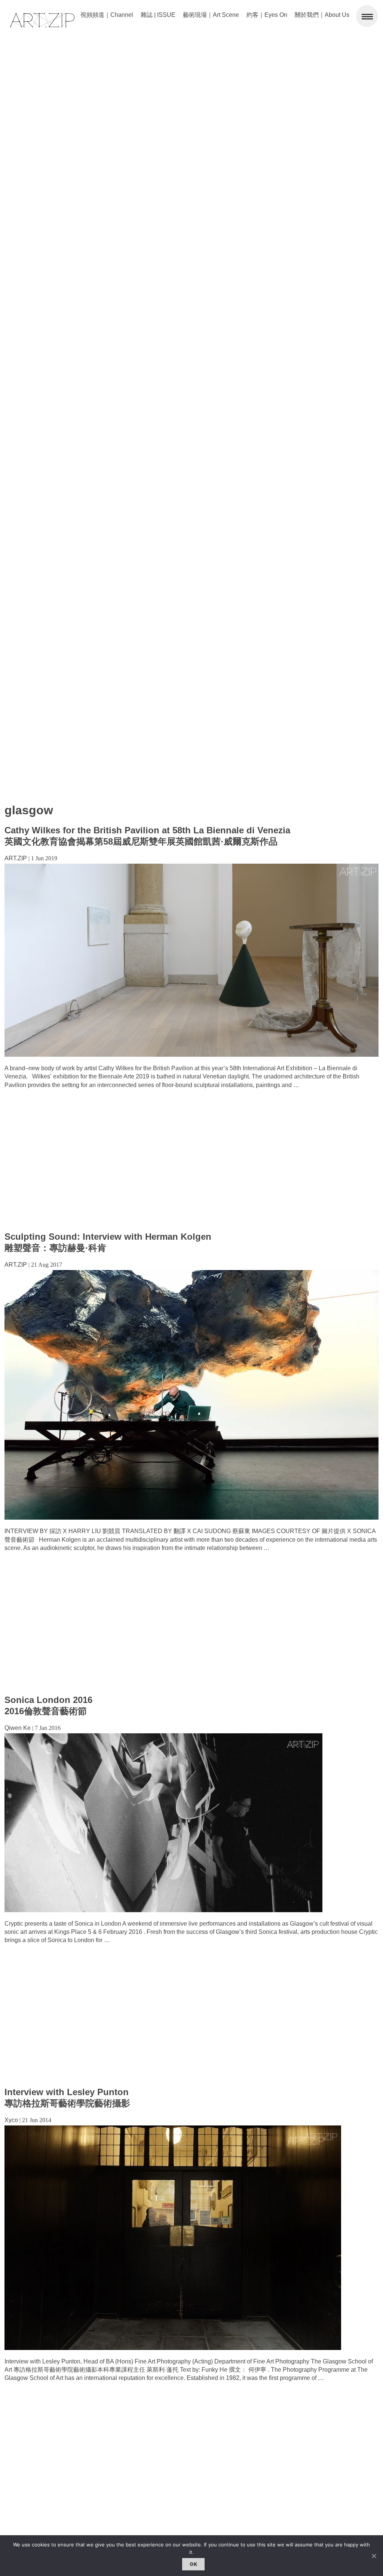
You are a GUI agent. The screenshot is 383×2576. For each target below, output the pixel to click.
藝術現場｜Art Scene (211, 15)
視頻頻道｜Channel (107, 15)
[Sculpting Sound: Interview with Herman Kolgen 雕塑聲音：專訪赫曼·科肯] (191, 1518)
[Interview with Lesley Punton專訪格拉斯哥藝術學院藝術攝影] (173, 2348)
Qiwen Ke (18, 1728)
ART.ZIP (16, 858)
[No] (374, 2556)
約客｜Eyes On (267, 15)
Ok (193, 2564)
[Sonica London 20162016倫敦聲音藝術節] (163, 1910)
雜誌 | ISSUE (158, 15)
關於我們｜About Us (322, 15)
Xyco (11, 2120)
